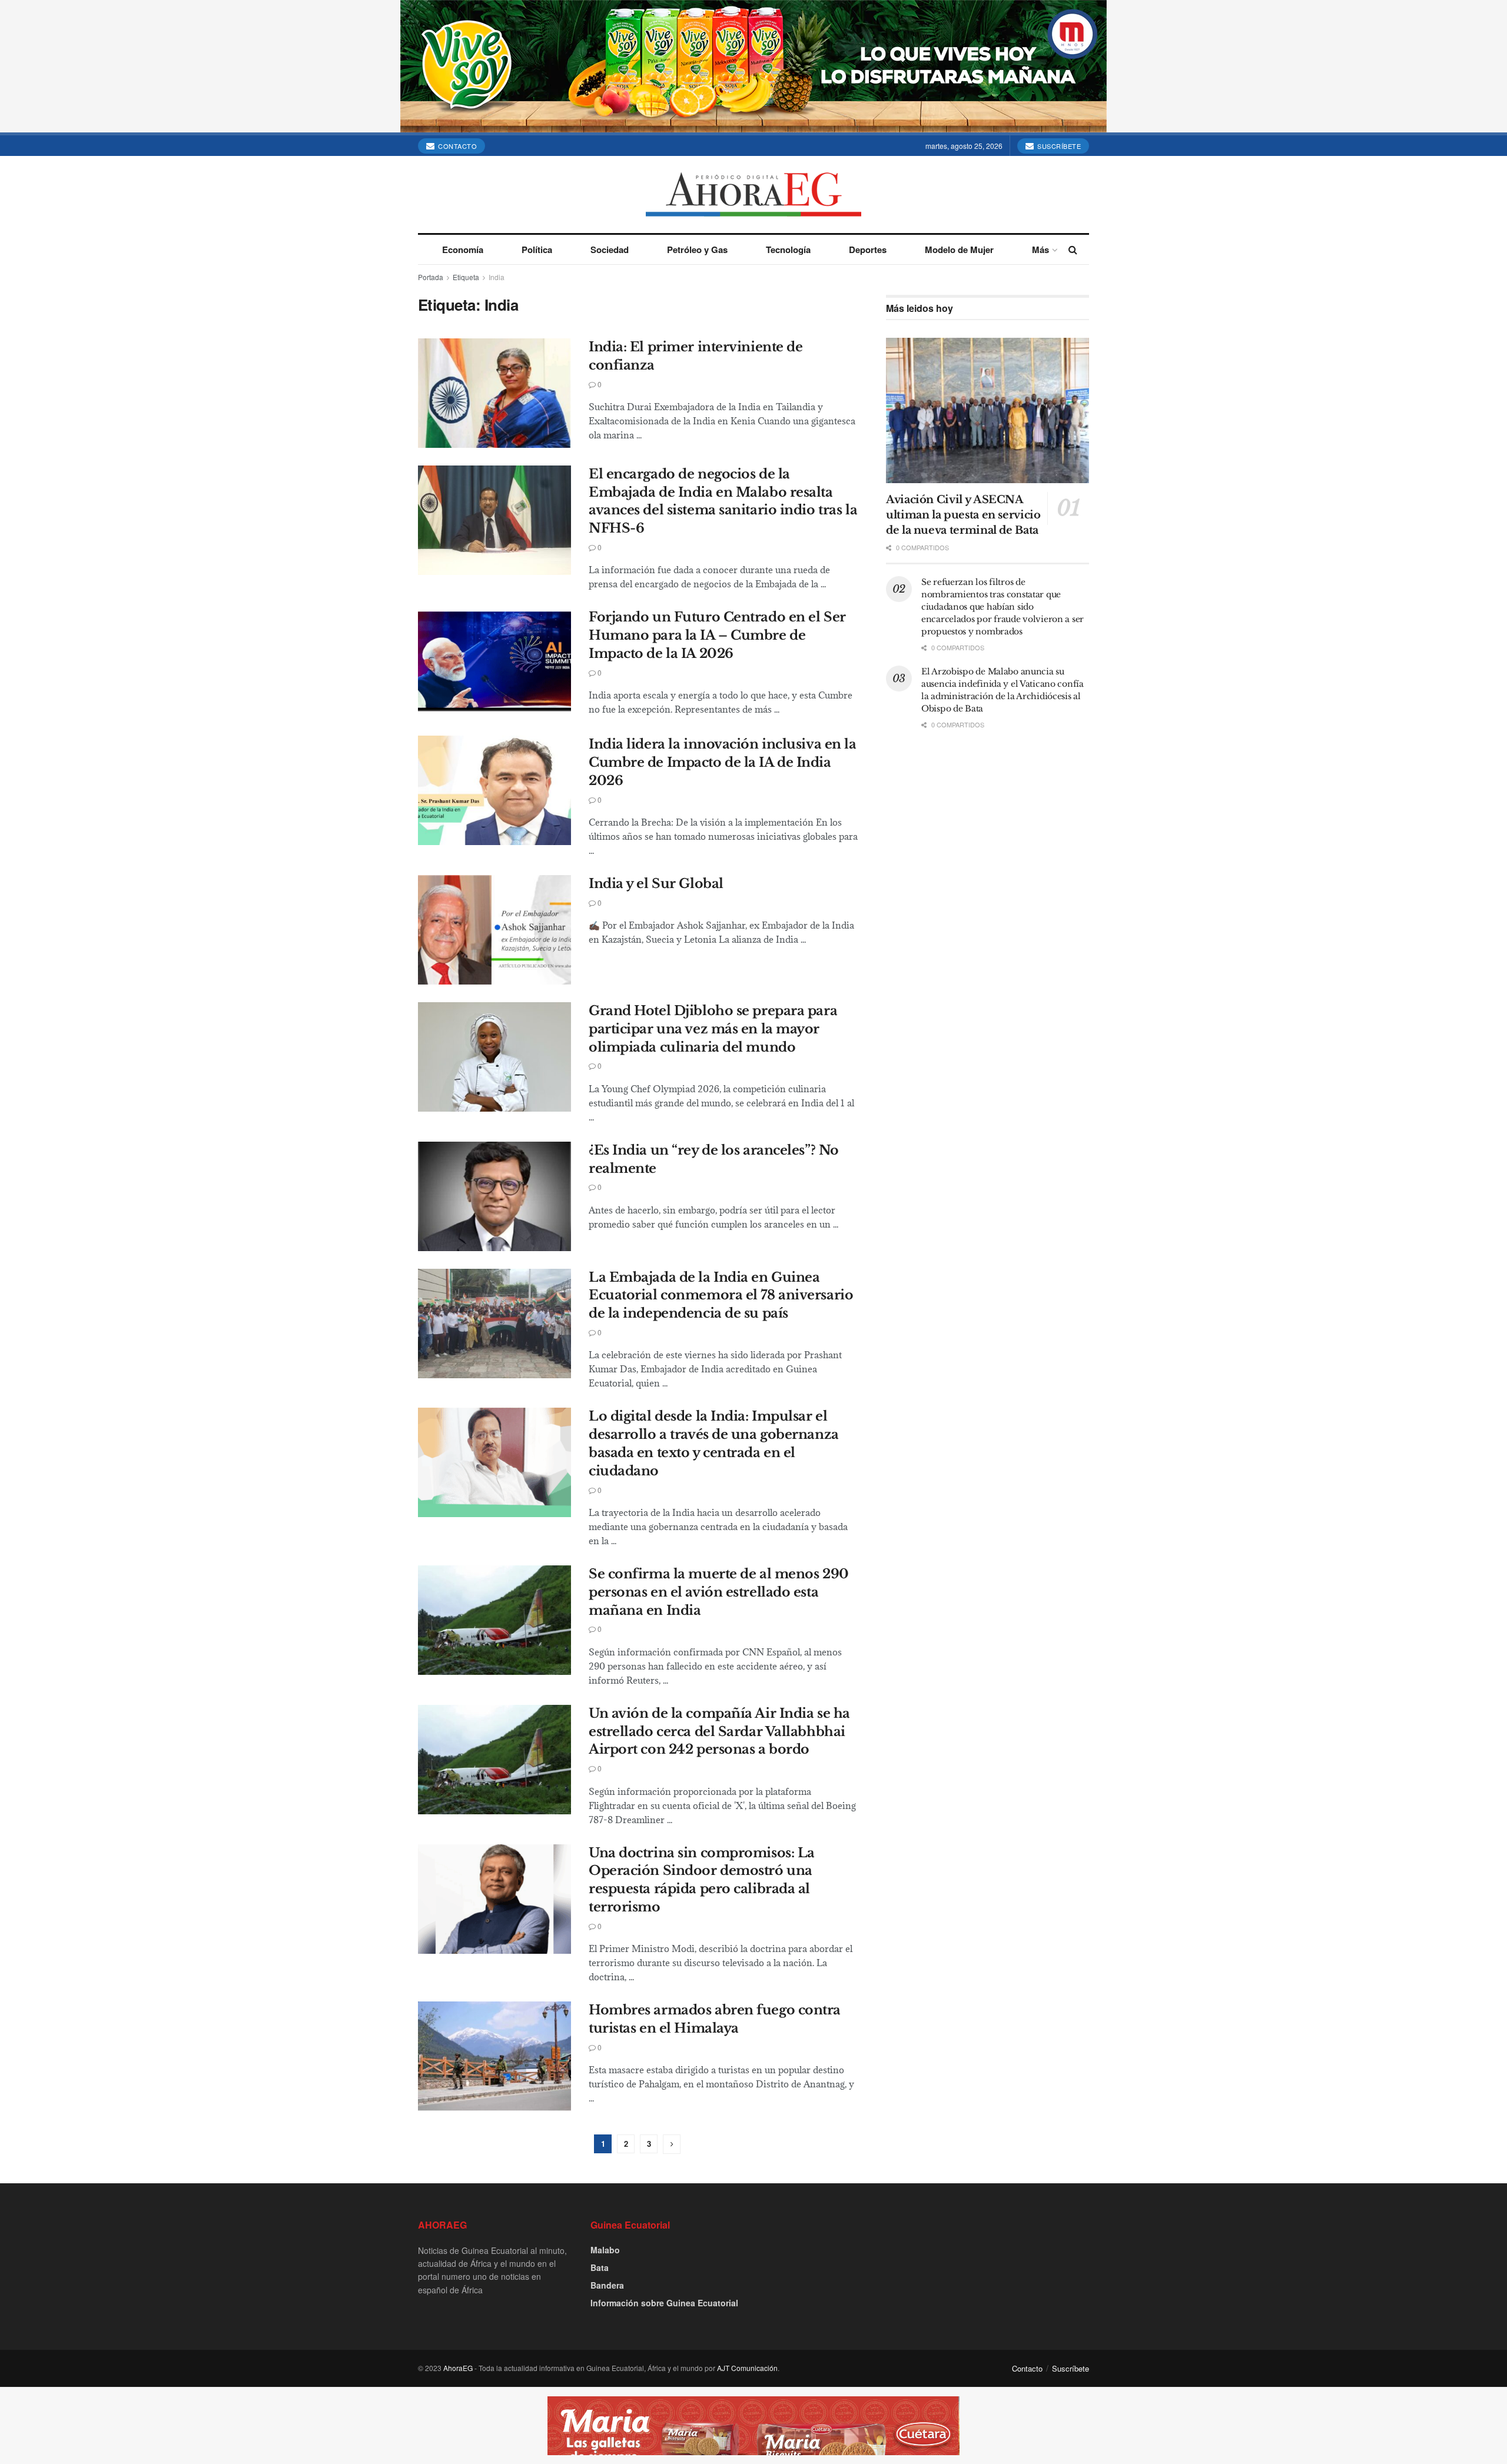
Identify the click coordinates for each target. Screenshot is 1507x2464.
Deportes (868, 250)
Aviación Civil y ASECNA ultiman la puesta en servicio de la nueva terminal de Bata (963, 515)
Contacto (457, 146)
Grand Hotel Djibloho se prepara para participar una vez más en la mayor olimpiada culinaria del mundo (713, 1029)
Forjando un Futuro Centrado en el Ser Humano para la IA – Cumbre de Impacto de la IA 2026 (717, 635)
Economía (463, 250)
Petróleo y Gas (697, 250)
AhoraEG (458, 2368)
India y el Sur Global (656, 884)
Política (537, 250)
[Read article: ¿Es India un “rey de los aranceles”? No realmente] (494, 1196)
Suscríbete (1058, 146)
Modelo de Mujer (959, 250)
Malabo (605, 2250)
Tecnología (788, 250)
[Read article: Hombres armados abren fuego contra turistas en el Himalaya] (494, 2056)
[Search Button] (1073, 250)
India (497, 277)
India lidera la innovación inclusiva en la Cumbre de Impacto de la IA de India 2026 (723, 762)
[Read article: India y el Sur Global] (494, 930)
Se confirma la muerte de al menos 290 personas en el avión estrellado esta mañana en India (719, 1592)
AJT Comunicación (747, 2368)
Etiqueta (466, 277)
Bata (600, 2267)
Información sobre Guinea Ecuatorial (664, 2303)
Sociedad (610, 250)
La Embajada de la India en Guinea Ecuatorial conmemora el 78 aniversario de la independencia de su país (721, 1296)
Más (1040, 250)
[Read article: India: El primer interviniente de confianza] (494, 393)
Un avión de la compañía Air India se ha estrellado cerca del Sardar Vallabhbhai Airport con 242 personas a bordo (719, 1732)
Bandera (607, 2285)
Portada (431, 277)
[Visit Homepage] (753, 194)
